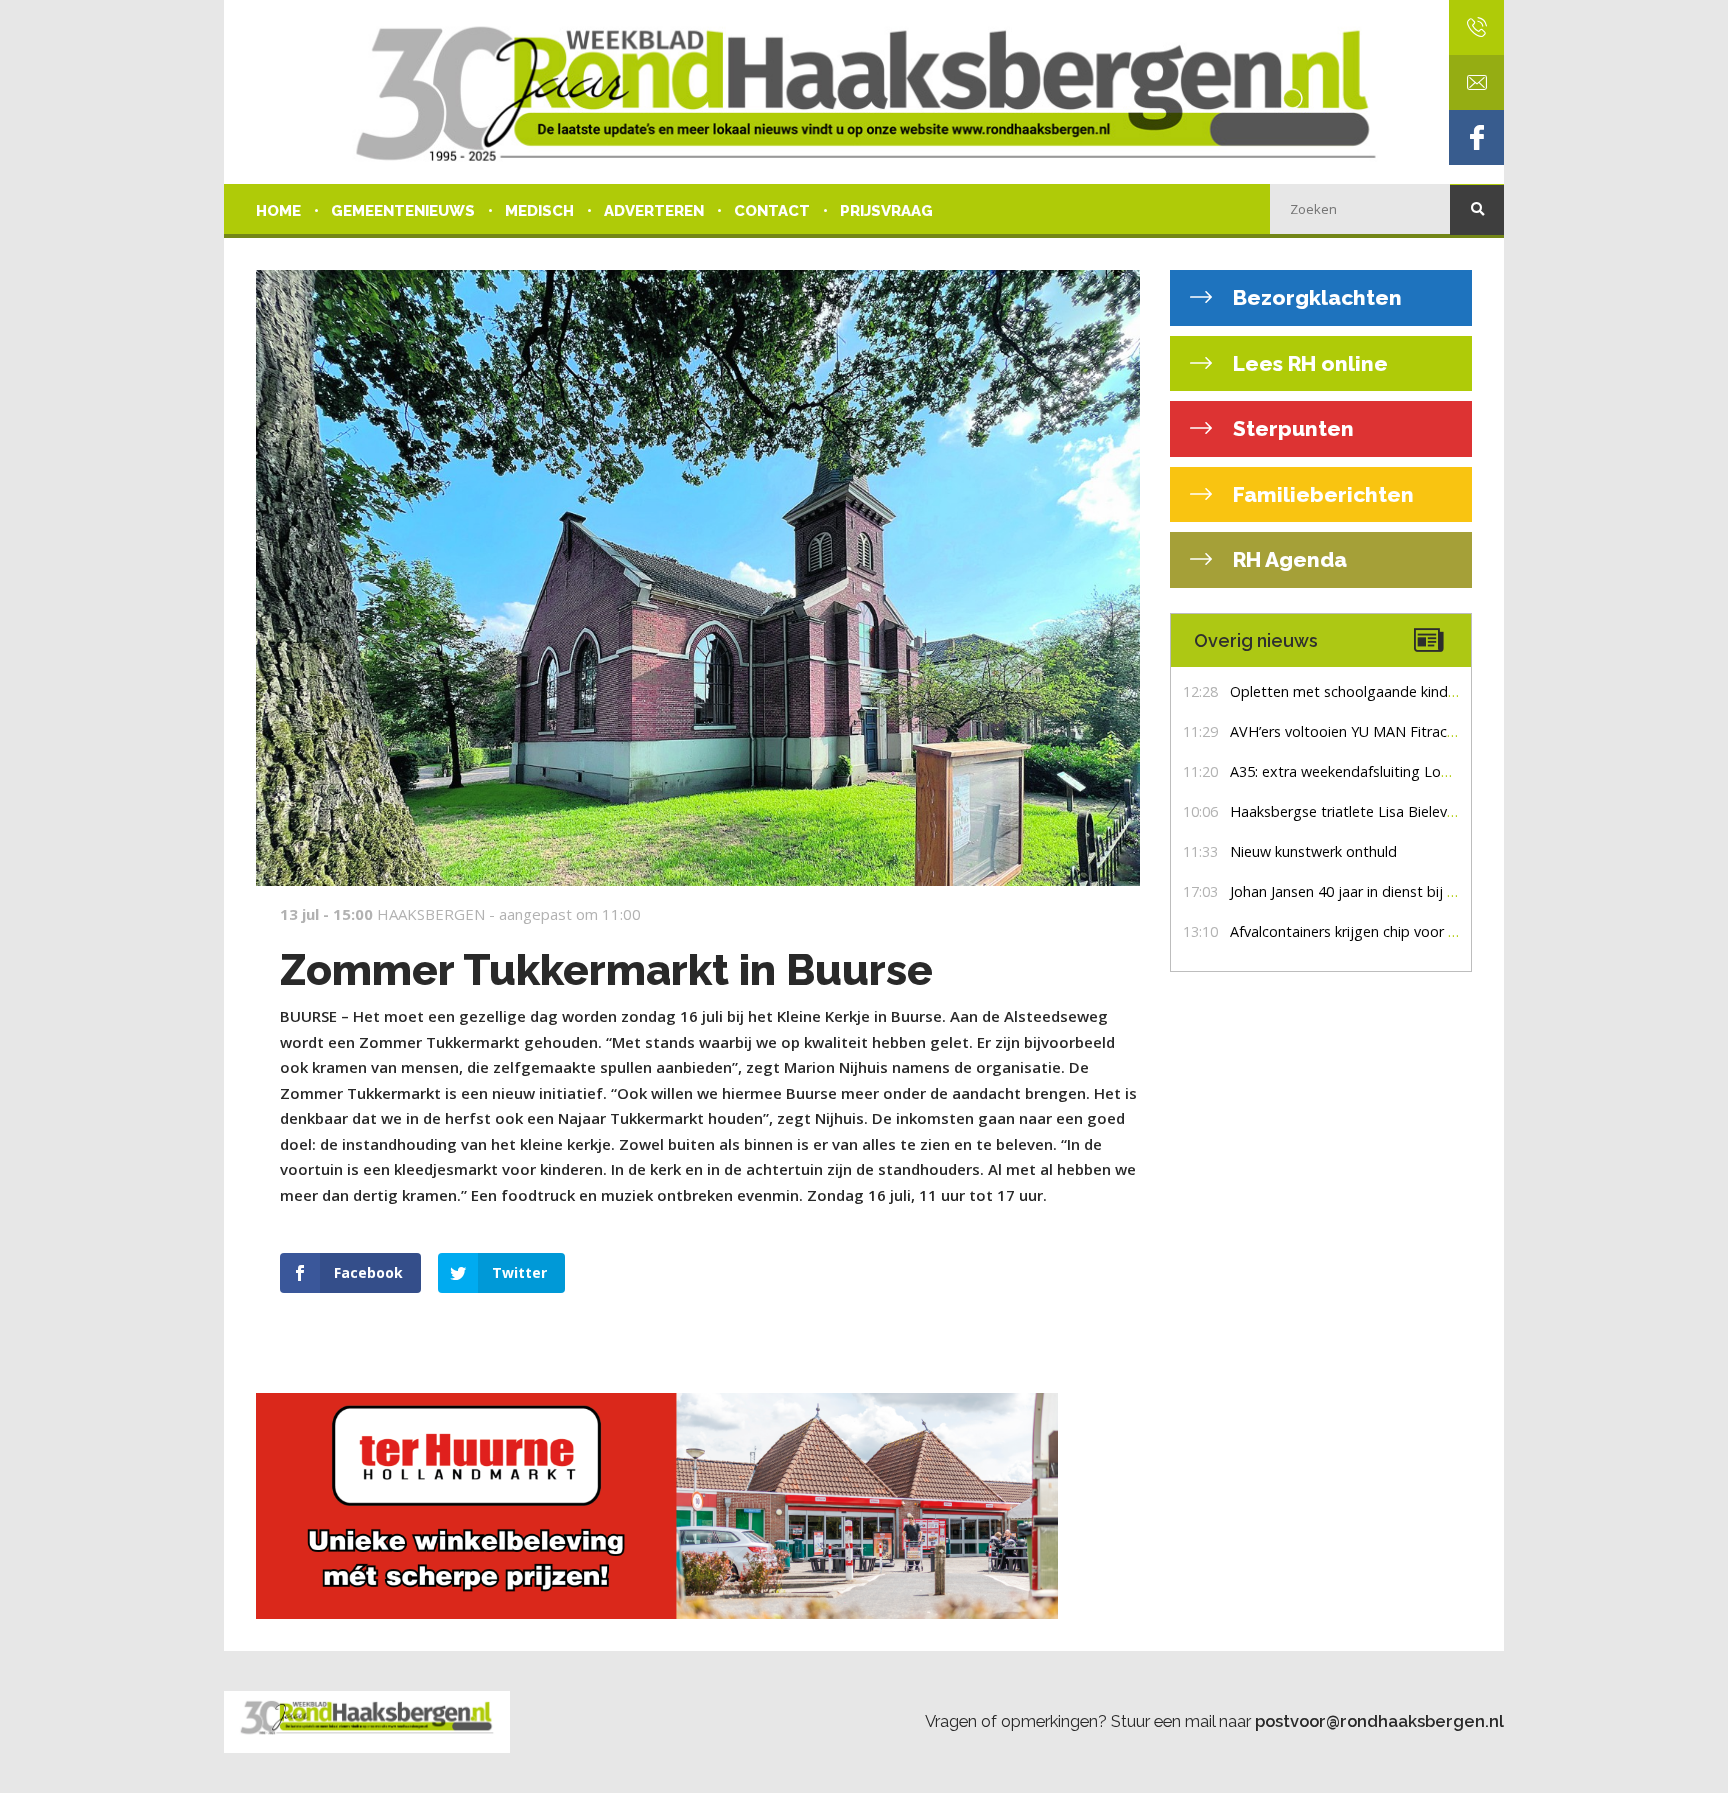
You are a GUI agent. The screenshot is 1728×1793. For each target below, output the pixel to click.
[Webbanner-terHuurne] (698, 1506)
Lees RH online (1308, 363)
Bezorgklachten (1315, 297)
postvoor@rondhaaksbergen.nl (1379, 1721)
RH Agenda (1287, 559)
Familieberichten (1321, 494)
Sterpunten (1291, 428)
